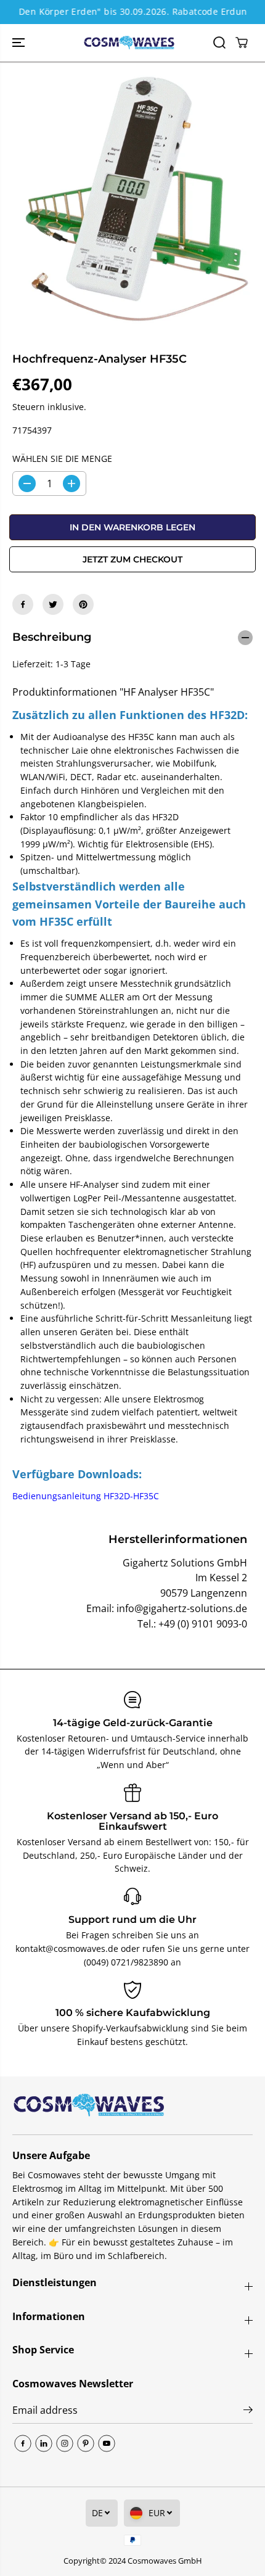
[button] (20, 43)
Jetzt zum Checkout (132, 559)
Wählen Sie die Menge (62, 459)
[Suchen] (219, 43)
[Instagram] (65, 2443)
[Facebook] (23, 604)
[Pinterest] (83, 604)
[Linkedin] (44, 2443)
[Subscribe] (248, 2411)
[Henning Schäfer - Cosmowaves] (129, 43)
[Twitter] (53, 604)
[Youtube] (107, 2443)
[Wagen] (242, 43)
